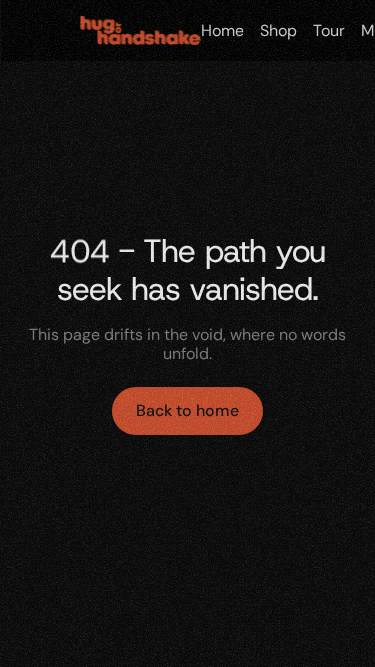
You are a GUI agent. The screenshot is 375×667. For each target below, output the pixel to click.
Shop (277, 30)
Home (221, 30)
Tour (328, 30)
